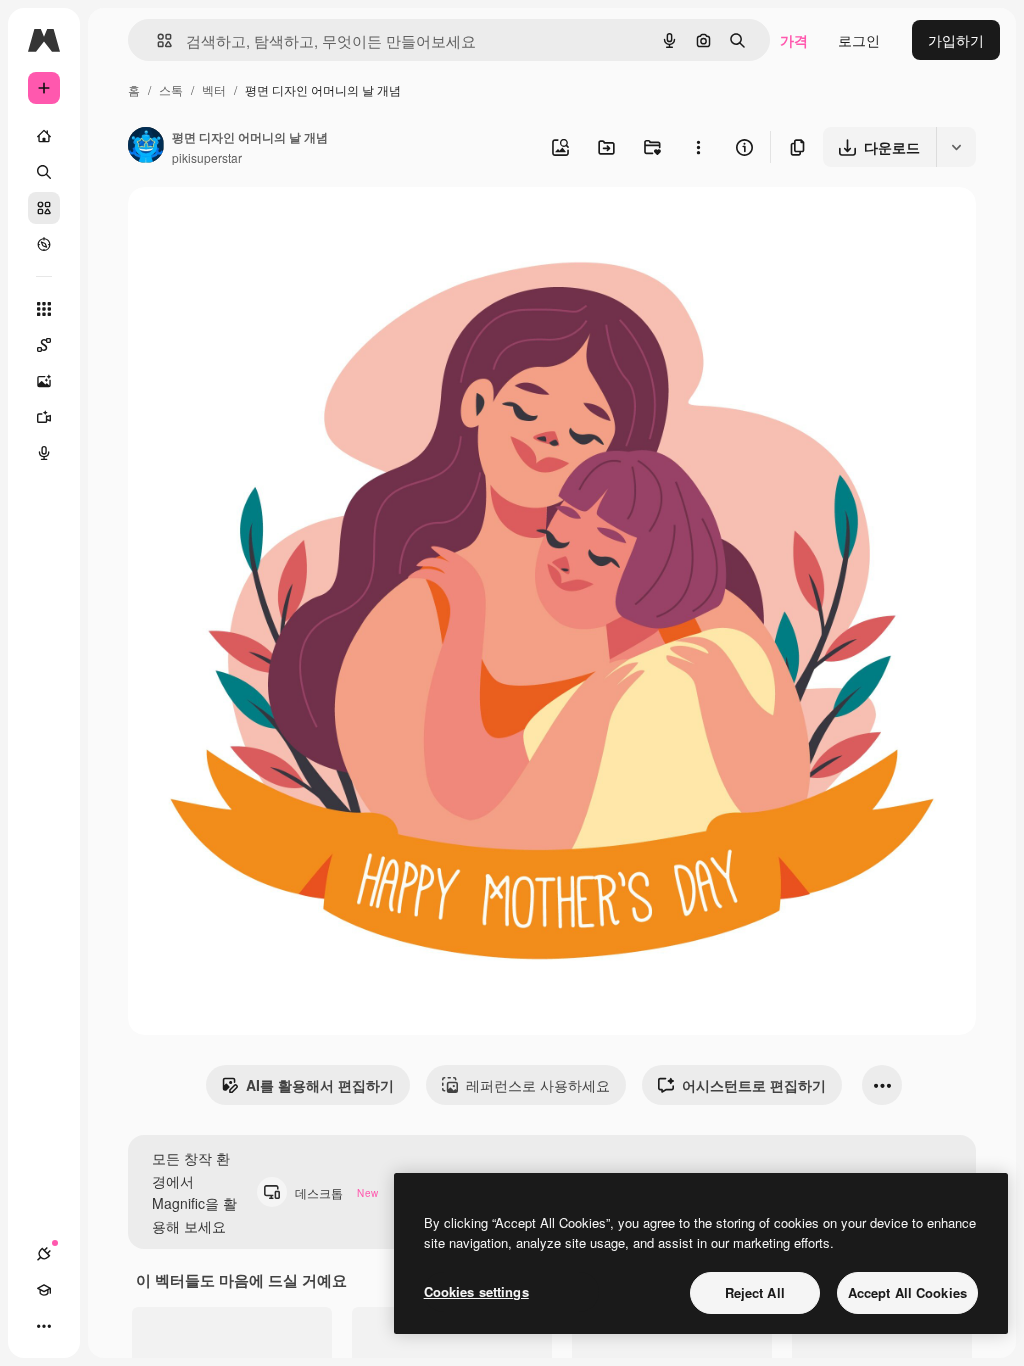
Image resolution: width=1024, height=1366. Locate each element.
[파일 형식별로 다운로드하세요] (956, 147)
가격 (794, 40)
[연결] (44, 1254)
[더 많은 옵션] (698, 147)
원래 (243, 225)
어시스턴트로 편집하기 (754, 1085)
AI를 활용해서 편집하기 (320, 1085)
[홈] (44, 136)
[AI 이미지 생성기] (44, 381)
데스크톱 (336, 1192)
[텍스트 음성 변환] (44, 453)
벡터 (214, 89)
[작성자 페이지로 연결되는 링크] (146, 147)
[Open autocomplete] (156, 40)
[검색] (44, 172)
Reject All (755, 1292)
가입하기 (956, 40)
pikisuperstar (207, 157)
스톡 (171, 89)
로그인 (859, 40)
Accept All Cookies (907, 1292)
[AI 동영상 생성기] (44, 417)
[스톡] (44, 208)
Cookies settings (476, 1291)
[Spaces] (44, 345)
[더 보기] (44, 1326)
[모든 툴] (44, 309)
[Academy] (44, 1290)
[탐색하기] (44, 244)
